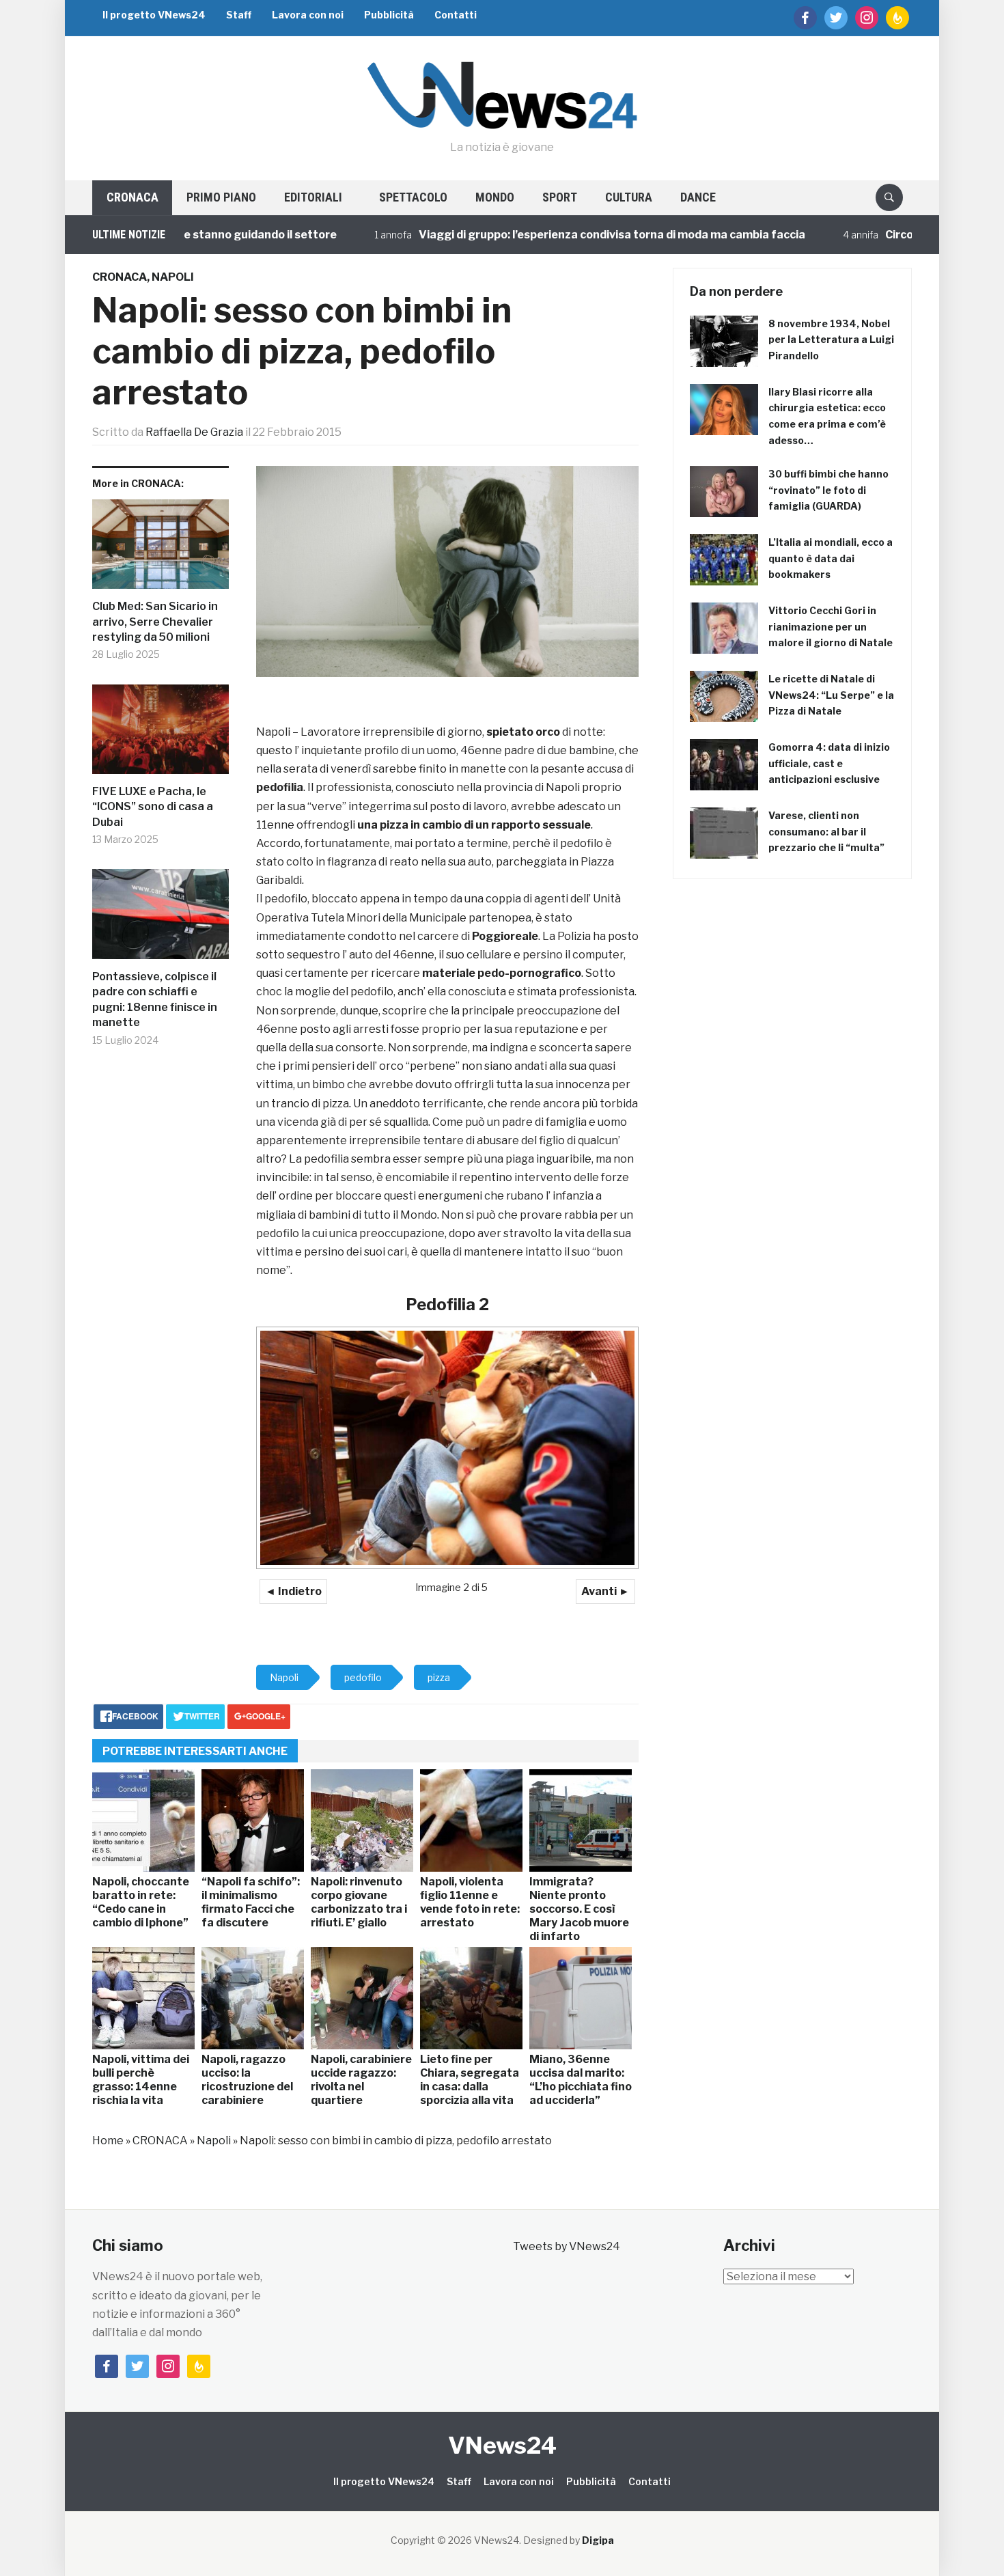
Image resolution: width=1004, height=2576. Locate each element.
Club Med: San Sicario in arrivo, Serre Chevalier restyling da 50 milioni (155, 622)
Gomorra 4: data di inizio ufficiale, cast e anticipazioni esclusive (829, 763)
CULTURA (629, 197)
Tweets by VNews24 (567, 2246)
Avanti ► (605, 1591)
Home (108, 2141)
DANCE (698, 197)
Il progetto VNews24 (154, 15)
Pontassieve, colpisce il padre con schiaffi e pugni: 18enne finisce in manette (155, 999)
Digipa (598, 2540)
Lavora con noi (308, 15)
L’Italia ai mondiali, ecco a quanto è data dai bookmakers (831, 558)
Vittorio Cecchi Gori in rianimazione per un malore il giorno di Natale (831, 627)
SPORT (560, 197)
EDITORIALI (313, 197)
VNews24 (502, 2445)
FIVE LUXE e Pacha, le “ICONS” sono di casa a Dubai (153, 807)
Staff (239, 15)
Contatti (456, 15)
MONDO (495, 197)
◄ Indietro (293, 1591)
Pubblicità (389, 15)
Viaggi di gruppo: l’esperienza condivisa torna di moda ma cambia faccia (538, 235)
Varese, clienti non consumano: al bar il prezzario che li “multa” (826, 832)
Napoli (173, 277)
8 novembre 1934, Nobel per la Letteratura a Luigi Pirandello (831, 340)
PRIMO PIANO (221, 197)
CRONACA (133, 197)
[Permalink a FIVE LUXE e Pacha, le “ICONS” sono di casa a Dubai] (161, 735)
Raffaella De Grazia (194, 432)
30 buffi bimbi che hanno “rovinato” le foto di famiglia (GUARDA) (828, 490)
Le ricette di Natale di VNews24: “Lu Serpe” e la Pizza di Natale (831, 695)
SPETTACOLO (413, 197)
